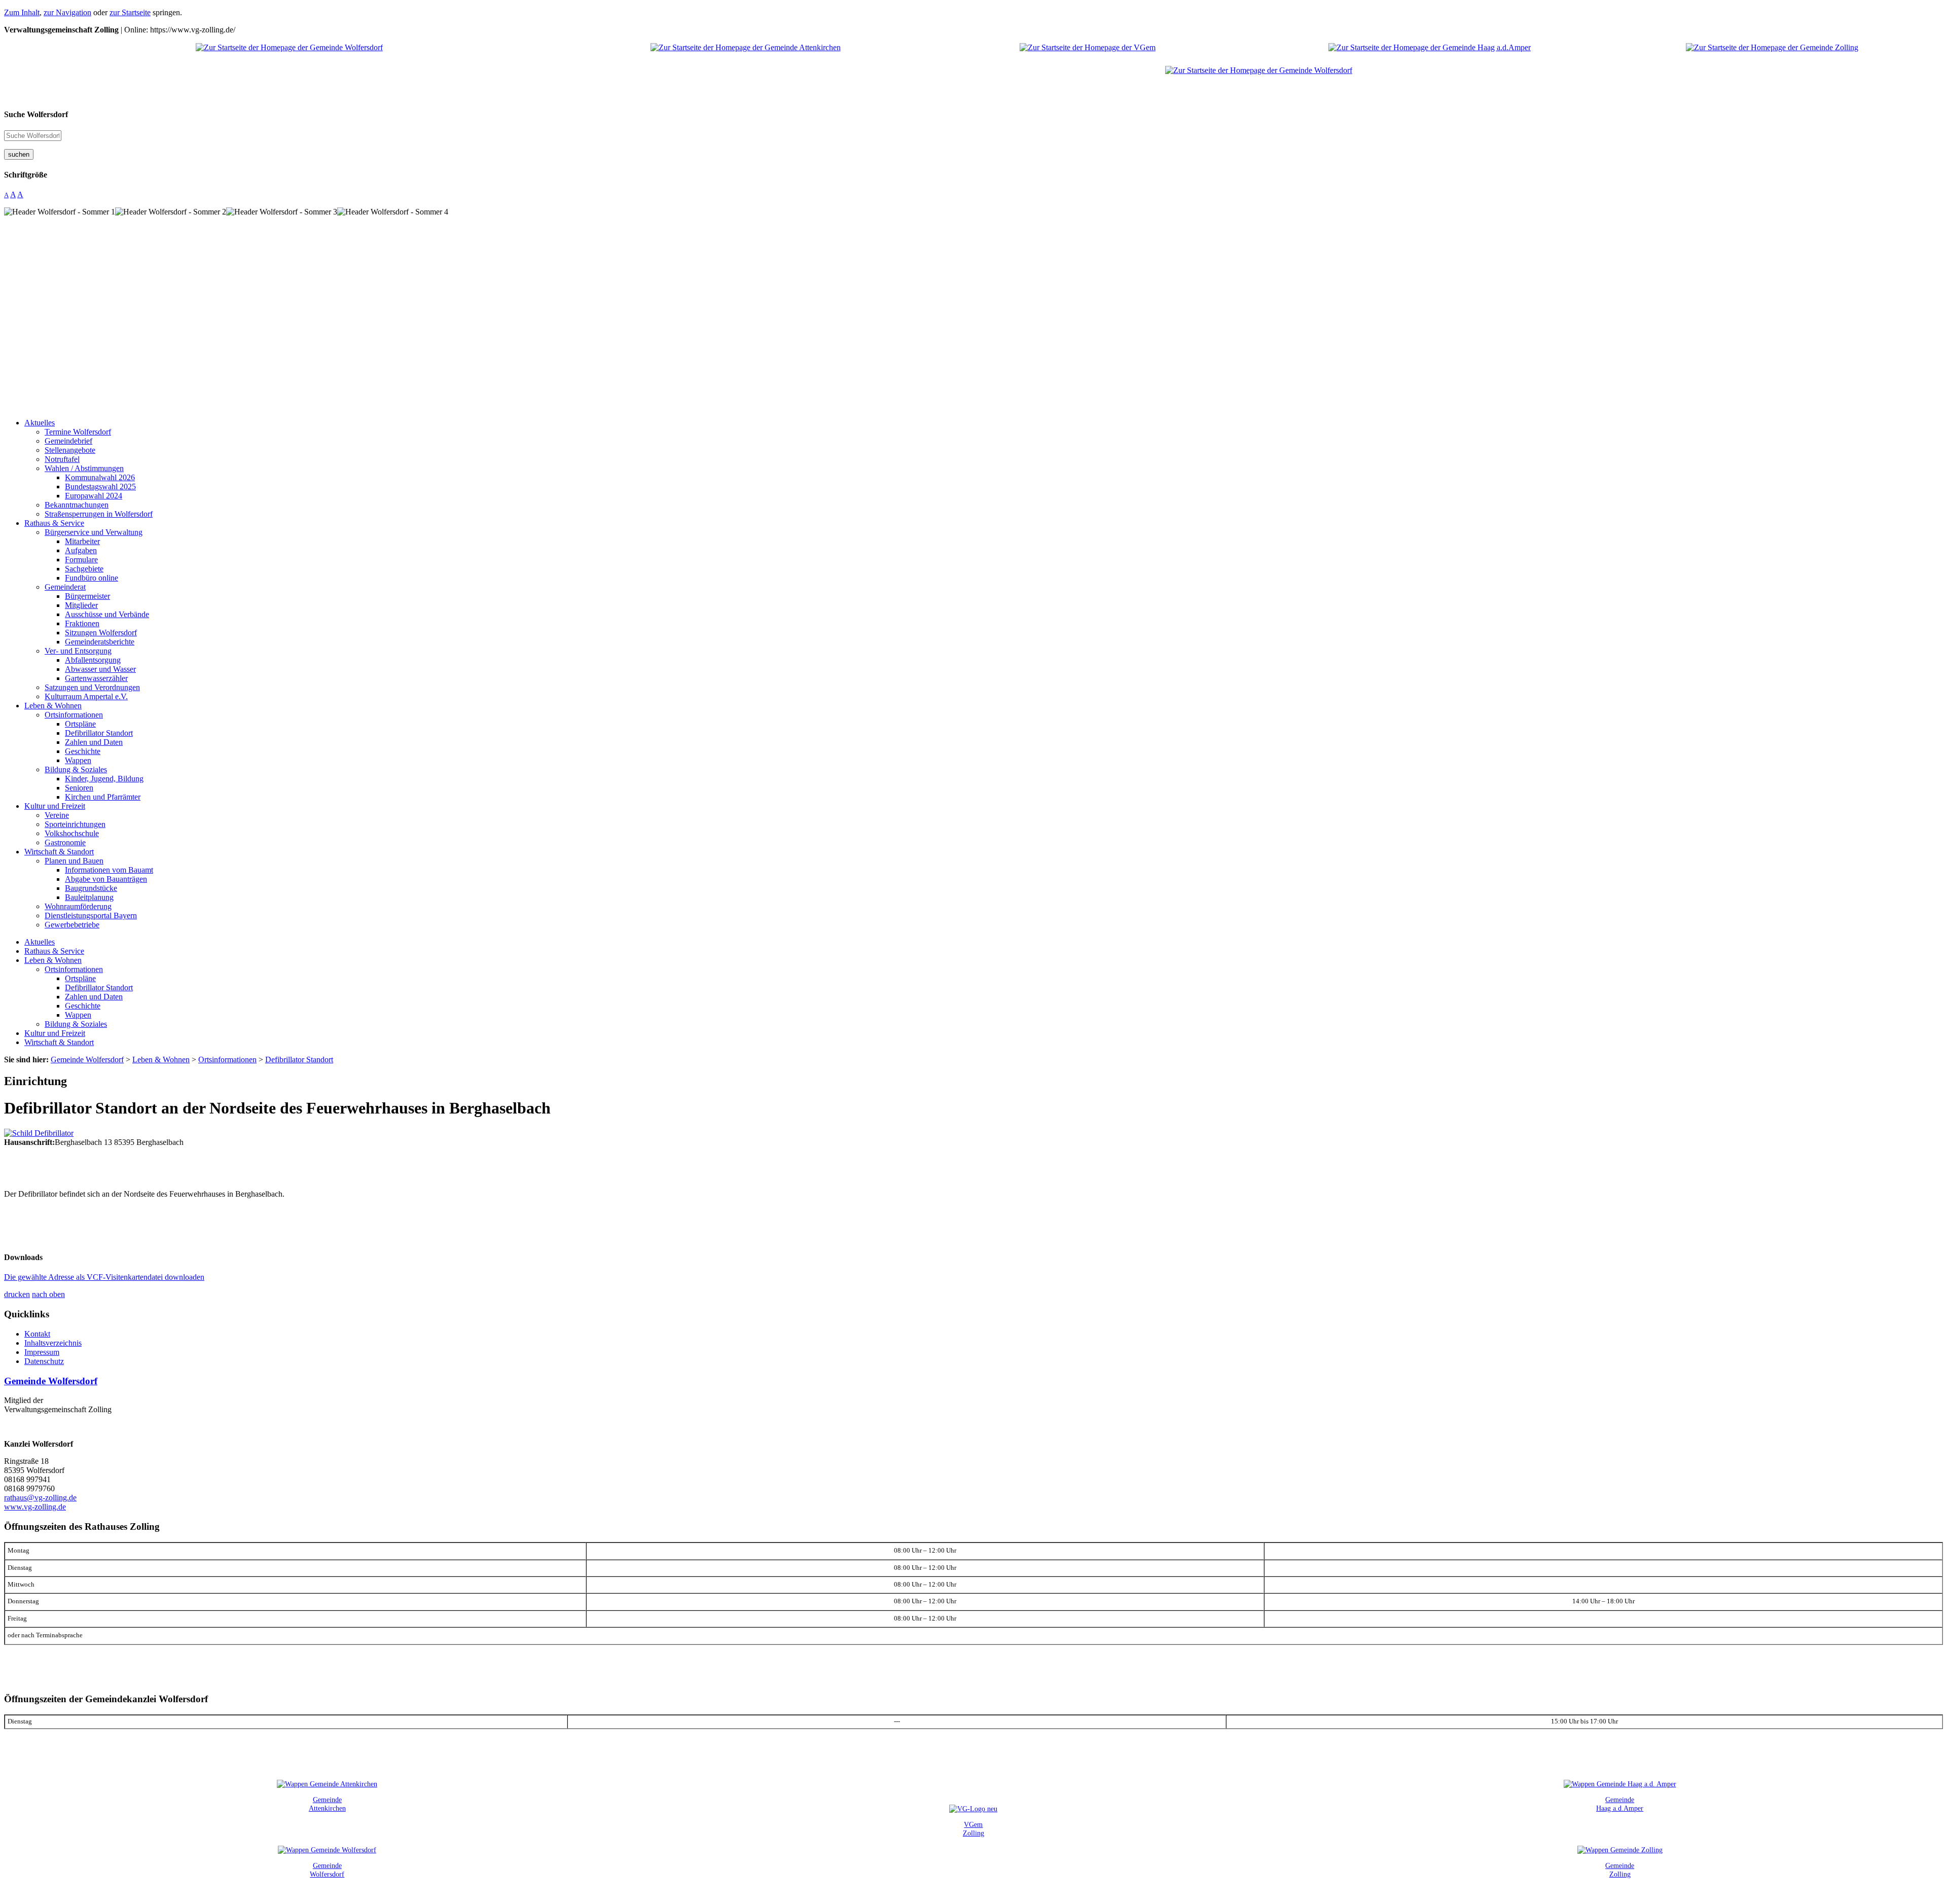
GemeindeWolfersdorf (327, 1870)
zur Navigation (67, 12)
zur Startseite (130, 12)
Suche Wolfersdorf (36, 114)
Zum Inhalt (22, 12)
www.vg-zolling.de (35, 1507)
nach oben (48, 1294)
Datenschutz (44, 1361)
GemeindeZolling (1620, 1870)
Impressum (42, 1352)
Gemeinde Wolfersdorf (51, 1381)
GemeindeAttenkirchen (327, 1804)
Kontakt (37, 1334)
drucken (17, 1294)
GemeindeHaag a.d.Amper (1620, 1804)
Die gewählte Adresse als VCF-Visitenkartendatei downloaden (104, 1277)
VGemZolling (974, 1829)
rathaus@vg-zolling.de (40, 1498)
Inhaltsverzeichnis (53, 1343)
